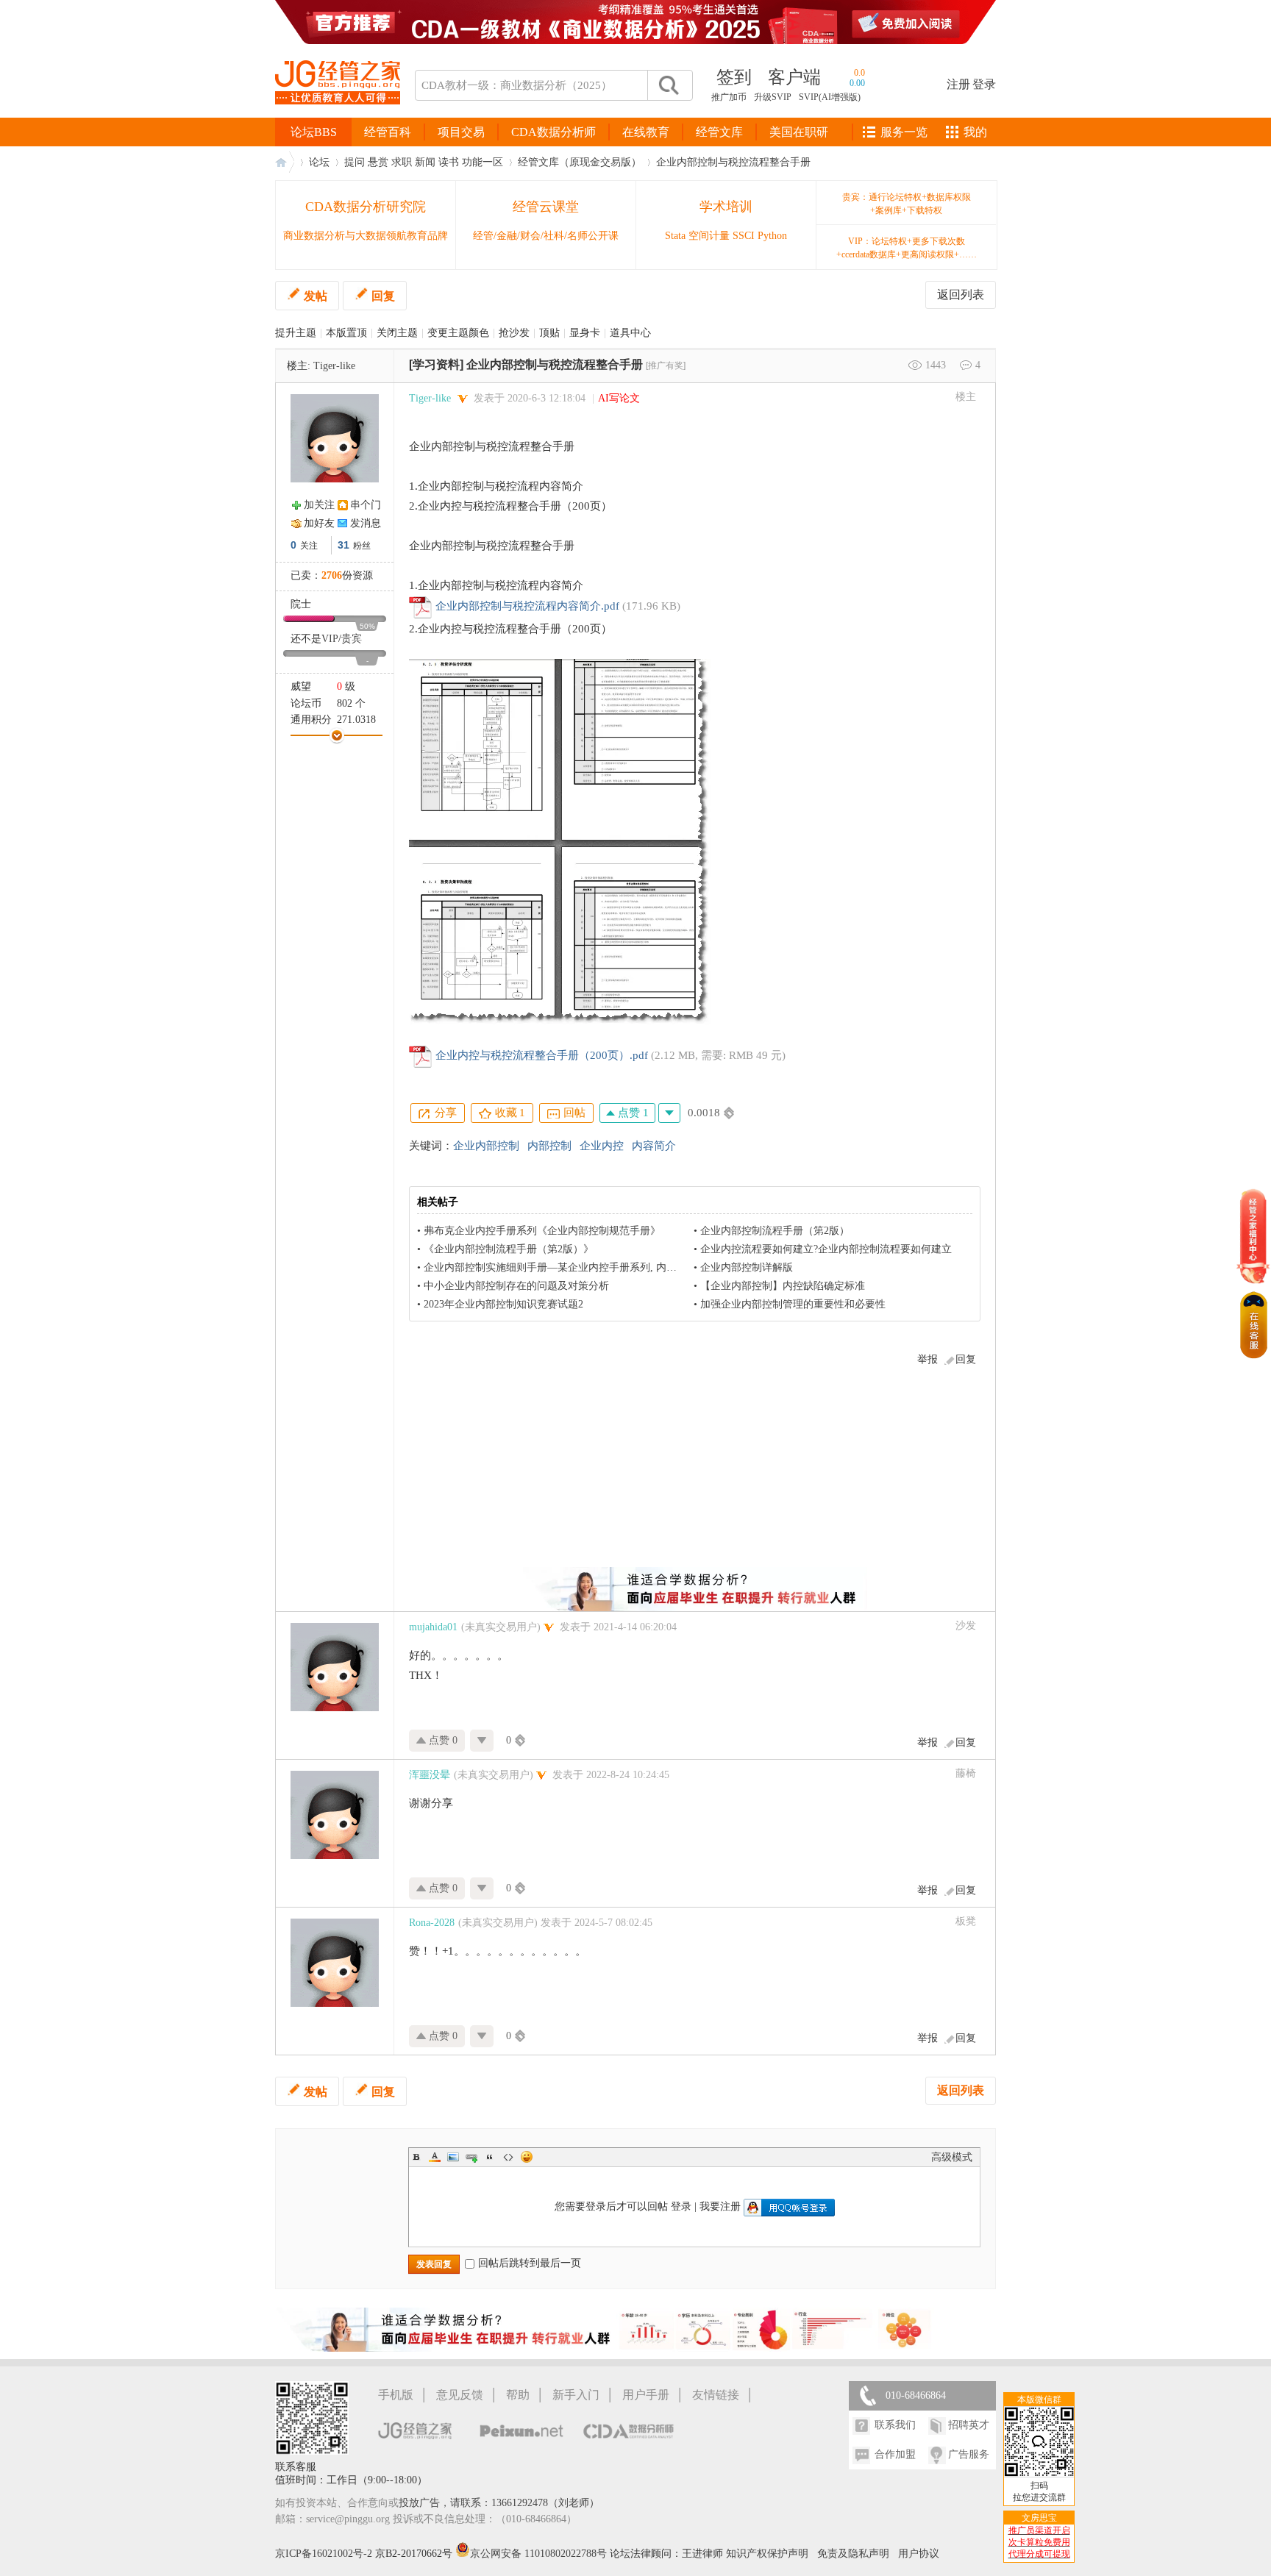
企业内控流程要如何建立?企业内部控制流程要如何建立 (826, 1249)
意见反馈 (460, 2395)
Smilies (527, 2157)
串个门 (366, 505)
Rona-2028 (432, 1923)
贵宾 (352, 639)
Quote (490, 2157)
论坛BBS (314, 132)
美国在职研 (799, 132)
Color (435, 2157)
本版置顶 (346, 333)
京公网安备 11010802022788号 (540, 2554)
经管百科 (388, 132)
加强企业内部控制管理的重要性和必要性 (793, 1304)
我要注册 (720, 2206)
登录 (984, 84)
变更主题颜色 (458, 333)
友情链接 (716, 2395)
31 (343, 545)
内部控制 (549, 1146)
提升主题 (296, 333)
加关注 (319, 505)
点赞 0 (442, 1740)
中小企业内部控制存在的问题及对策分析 (516, 1286)
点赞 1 (632, 1113)
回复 (383, 296)
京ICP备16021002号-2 (324, 2554)
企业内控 (602, 1146)
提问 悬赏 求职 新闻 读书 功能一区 (424, 162)
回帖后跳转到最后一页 (530, 2263)
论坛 (319, 162)
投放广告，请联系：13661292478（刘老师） (499, 2503)
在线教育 (646, 132)
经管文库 (719, 132)
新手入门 (576, 2395)
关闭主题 (397, 333)
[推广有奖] (666, 365)
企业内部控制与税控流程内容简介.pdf (527, 606)
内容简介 (654, 1146)
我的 (975, 132)
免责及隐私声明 (853, 2554)
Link (471, 2157)
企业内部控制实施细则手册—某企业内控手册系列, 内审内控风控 (571, 1267)
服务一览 (904, 132)
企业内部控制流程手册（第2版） (775, 1231)
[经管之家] (338, 117)
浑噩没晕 (430, 1775)
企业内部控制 (486, 1146)
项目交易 (461, 132)
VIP (330, 639)
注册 (958, 84)
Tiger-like (334, 366)
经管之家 (285, 162)
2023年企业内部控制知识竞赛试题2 (503, 1304)
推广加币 (729, 97)
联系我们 (895, 2425)
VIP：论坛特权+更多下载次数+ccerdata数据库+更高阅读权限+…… (907, 248)
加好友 (319, 523)
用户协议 (919, 2554)
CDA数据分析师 (553, 132)
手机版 (396, 2395)
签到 (734, 77)
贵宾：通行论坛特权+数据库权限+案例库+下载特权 (907, 204)
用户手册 (646, 2395)
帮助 (518, 2395)
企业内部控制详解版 (747, 1267)
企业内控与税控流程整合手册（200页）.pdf (542, 1055)
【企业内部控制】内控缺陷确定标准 (783, 1286)
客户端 (794, 77)
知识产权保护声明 (767, 2554)
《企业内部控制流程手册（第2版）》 (509, 1249)
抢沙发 (514, 333)
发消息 (366, 523)
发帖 (316, 296)
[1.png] (560, 842)
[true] (668, 85)
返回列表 (961, 295)
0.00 (857, 83)
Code (508, 2157)
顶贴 (549, 333)
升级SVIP (773, 97)
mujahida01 (433, 1627)
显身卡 (585, 333)
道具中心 (630, 333)
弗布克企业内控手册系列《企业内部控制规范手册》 (542, 1231)
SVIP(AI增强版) (830, 97)
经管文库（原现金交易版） (580, 162)
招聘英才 (969, 2425)
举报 (928, 1359)
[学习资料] (436, 364)
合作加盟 (895, 2454)
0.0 (859, 73)
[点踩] (669, 1113)
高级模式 (952, 2157)
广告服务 (969, 2454)
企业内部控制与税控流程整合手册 (733, 162)
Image (453, 2157)
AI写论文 (619, 398)
